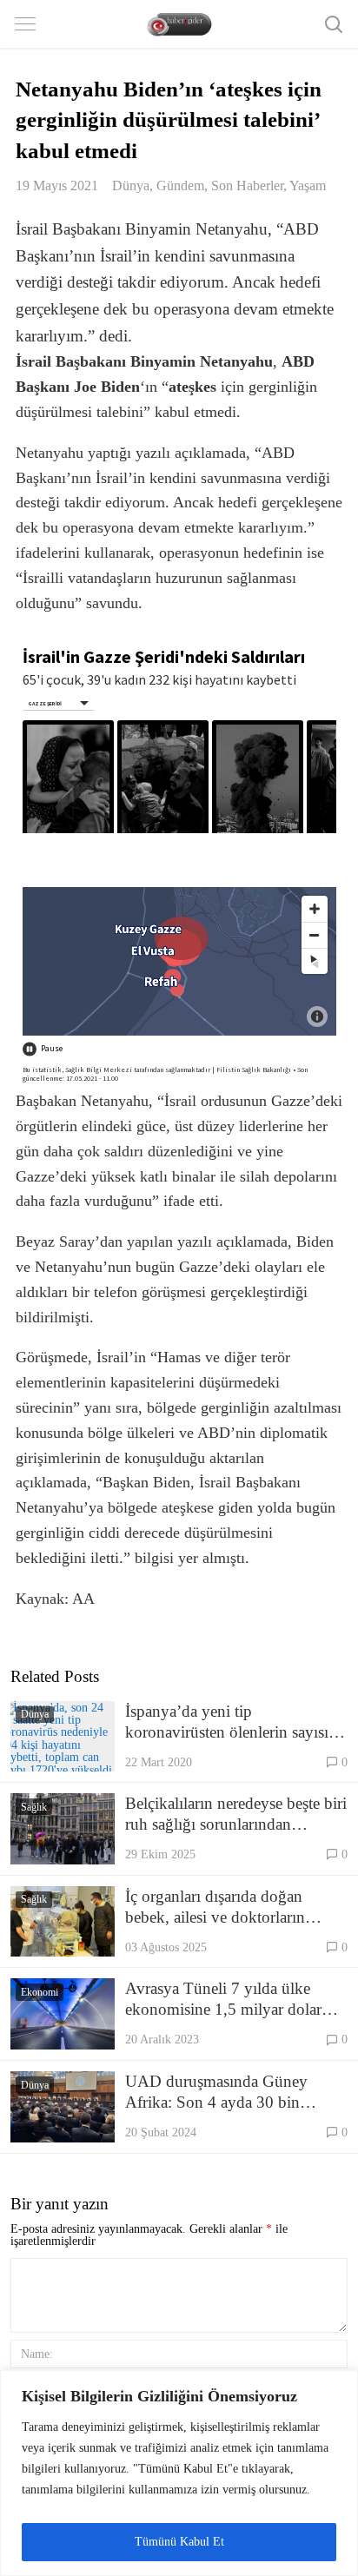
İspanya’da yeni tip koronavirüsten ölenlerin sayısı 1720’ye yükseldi (227, 1722)
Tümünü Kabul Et (179, 2542)
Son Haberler (247, 185)
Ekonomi (40, 1992)
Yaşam (308, 185)
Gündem (180, 185)
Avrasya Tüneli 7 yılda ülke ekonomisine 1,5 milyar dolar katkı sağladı (223, 2000)
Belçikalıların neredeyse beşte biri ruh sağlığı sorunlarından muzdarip (236, 1814)
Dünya (131, 185)
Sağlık (34, 1807)
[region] (179, 2473)
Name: (37, 2354)
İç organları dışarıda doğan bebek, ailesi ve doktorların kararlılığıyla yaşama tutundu (222, 1907)
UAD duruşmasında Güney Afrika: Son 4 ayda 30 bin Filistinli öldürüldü (216, 2093)
